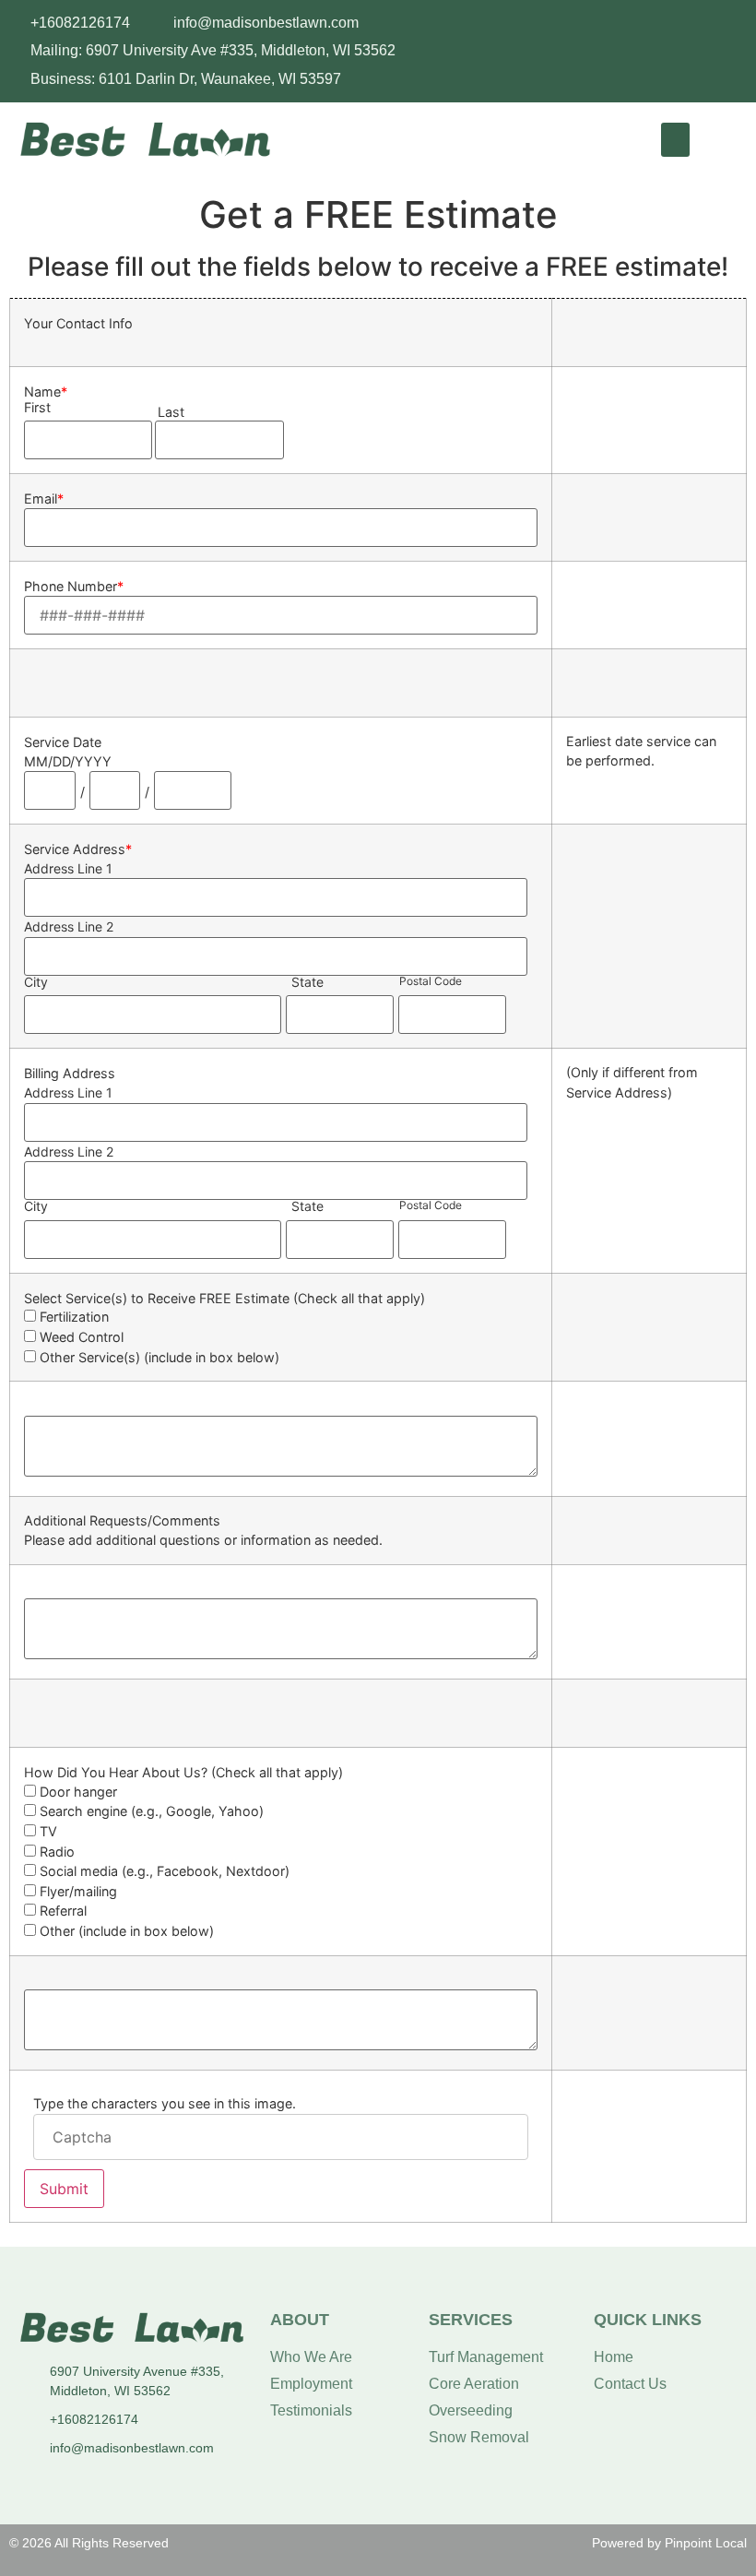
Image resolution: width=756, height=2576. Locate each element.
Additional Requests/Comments (122, 1521)
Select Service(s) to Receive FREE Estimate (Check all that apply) (224, 1299)
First (37, 408)
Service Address (78, 849)
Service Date (63, 742)
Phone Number (74, 587)
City (36, 982)
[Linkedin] (735, 20)
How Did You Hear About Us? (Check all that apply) (183, 1773)
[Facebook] (698, 20)
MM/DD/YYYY (68, 762)
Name (46, 392)
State (307, 982)
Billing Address (70, 1074)
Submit (64, 2189)
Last (171, 412)
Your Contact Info (78, 324)
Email (44, 499)
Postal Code (431, 981)
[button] (676, 140)
